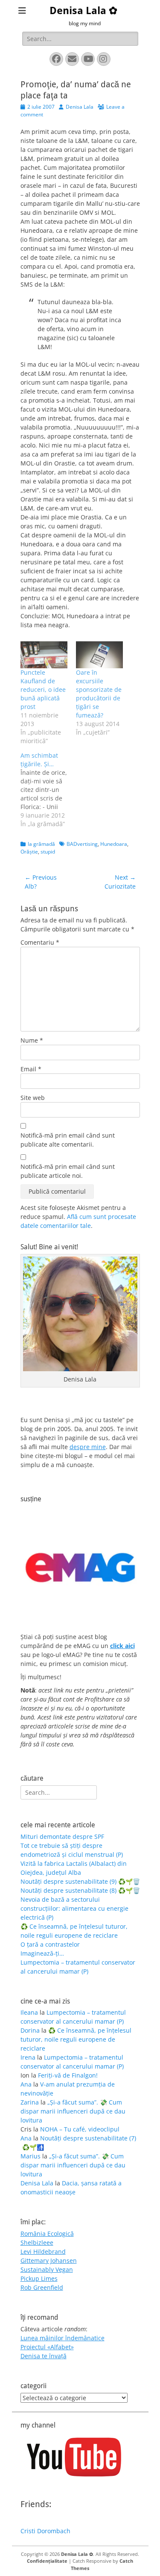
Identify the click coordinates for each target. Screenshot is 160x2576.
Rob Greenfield (42, 2287)
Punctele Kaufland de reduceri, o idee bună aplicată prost (43, 689)
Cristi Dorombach (45, 2531)
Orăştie (29, 852)
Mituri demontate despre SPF (62, 1836)
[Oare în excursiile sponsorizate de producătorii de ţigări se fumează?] (99, 655)
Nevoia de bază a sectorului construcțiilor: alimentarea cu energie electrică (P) (74, 1908)
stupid (48, 852)
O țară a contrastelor (50, 1944)
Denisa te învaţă (44, 2356)
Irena (28, 2057)
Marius (31, 2156)
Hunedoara (114, 844)
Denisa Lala (80, 107)
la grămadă (41, 844)
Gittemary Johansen (49, 2260)
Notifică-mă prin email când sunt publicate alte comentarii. (68, 1140)
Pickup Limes (39, 2278)
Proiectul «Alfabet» (47, 2347)
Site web (33, 1098)
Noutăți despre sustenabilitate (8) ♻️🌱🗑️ (80, 1890)
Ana (26, 2084)
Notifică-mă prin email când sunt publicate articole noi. (68, 1171)
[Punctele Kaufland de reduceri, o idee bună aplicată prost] (44, 655)
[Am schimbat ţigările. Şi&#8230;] (48, 790)
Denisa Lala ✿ (83, 11)
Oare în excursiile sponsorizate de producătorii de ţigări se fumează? (99, 694)
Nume (32, 1040)
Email (31, 1069)
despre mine (88, 1447)
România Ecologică (47, 2234)
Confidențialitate (47, 2561)
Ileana (29, 2012)
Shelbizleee (37, 2243)
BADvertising (82, 844)
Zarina (30, 2102)
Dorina (30, 2030)
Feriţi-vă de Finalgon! (68, 2075)
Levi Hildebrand (43, 2251)
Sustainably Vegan (47, 2269)
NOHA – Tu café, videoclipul (80, 2129)
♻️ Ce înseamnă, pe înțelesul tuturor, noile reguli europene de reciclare (76, 2039)
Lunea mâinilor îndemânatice (63, 2338)
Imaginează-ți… (42, 1953)
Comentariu (40, 942)
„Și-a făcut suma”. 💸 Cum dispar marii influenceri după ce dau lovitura (73, 2111)
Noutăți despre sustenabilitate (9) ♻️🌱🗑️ (80, 1881)
